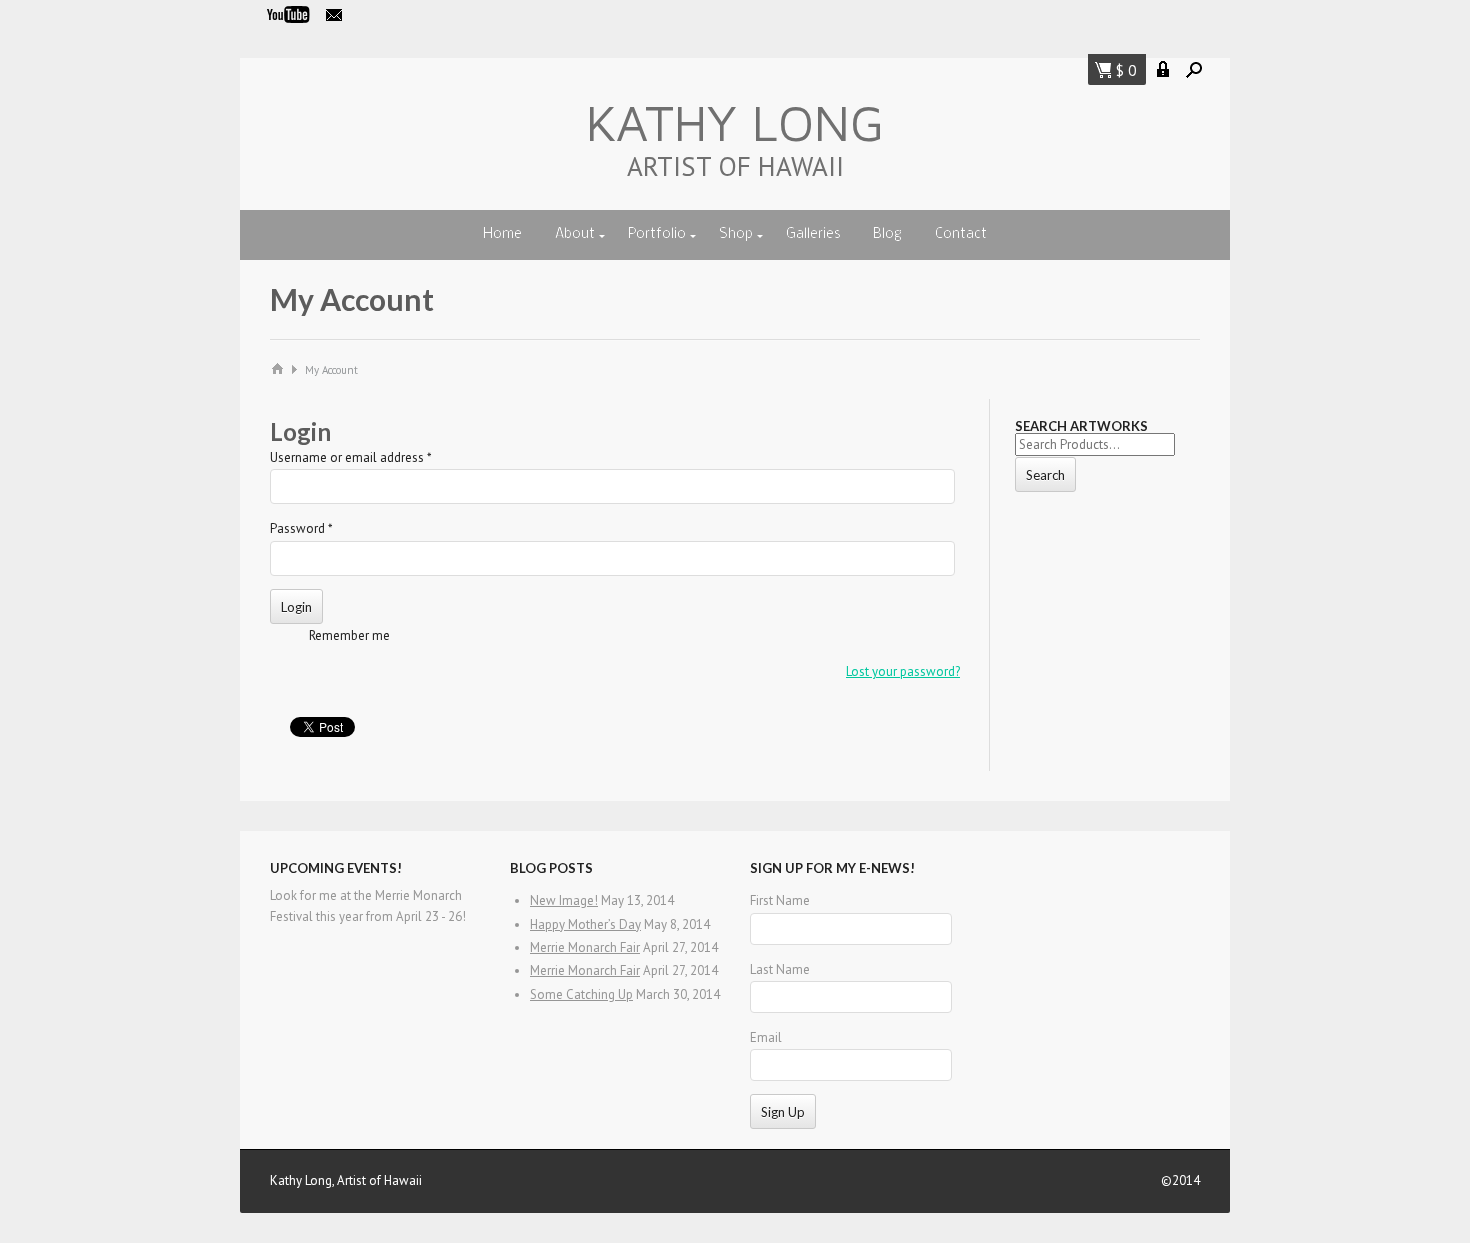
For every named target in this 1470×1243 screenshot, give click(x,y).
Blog (887, 234)
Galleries (813, 234)
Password (301, 528)
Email (766, 1037)
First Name (780, 900)
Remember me (349, 635)
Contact (961, 234)
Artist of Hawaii (735, 166)
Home (502, 234)
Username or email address (351, 457)
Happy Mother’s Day (585, 924)
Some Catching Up (581, 994)
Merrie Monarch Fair (585, 947)
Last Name (780, 969)
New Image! (564, 900)
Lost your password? (903, 671)
